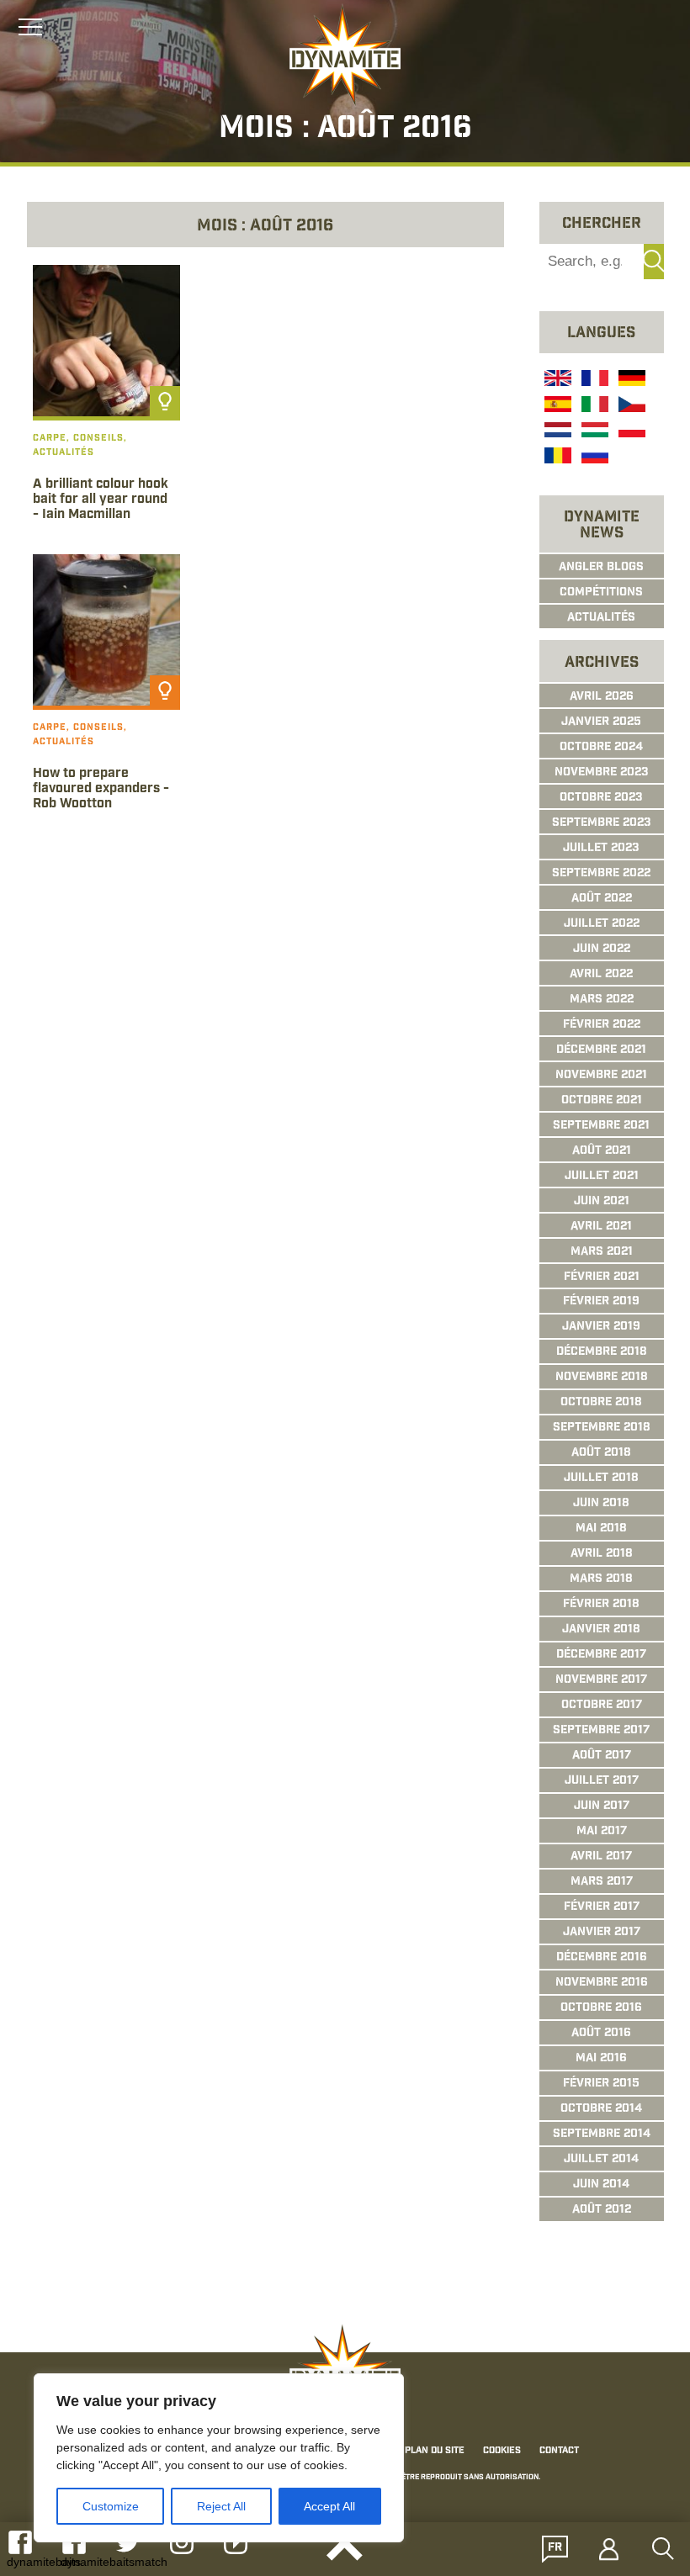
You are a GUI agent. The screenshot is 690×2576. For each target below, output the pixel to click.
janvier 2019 (601, 1327)
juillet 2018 (601, 1478)
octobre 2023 (601, 798)
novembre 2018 (602, 1378)
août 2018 (601, 1453)
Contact (559, 2451)
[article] (106, 404)
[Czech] (630, 406)
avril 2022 (601, 975)
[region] (219, 2458)
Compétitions (601, 593)
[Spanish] (556, 406)
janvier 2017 (602, 1933)
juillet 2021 (602, 1177)
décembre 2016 (602, 1958)
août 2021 (602, 1151)
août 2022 (602, 899)
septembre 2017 (601, 1731)
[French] (593, 380)
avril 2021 (601, 1227)
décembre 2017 (601, 1655)
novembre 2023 (602, 773)
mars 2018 (601, 1579)
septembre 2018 (602, 1428)
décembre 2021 (601, 1050)
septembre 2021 (601, 1126)
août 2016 (601, 2034)
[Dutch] (556, 432)
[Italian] (593, 406)
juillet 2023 (601, 849)
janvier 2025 (601, 722)
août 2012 (602, 2210)
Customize (111, 2506)
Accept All (329, 2506)
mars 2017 (602, 1882)
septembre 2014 (602, 2134)
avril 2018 (602, 1554)
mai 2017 (602, 1832)
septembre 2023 (602, 823)
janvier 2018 (601, 1630)
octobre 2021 (602, 1101)
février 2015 (601, 2084)
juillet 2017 (602, 1781)
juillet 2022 (602, 924)
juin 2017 (602, 1806)
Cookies (502, 2451)
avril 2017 (601, 1857)
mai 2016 (601, 2059)
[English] (556, 380)
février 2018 (601, 1605)
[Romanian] (556, 458)
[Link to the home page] (345, 56)
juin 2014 (601, 2185)
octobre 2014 (601, 2109)
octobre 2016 (601, 2008)
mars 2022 (602, 1000)
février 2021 (602, 1277)
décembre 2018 (602, 1352)
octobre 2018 (601, 1403)
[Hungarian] (593, 432)
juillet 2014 (601, 2160)
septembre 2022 (601, 874)
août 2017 (602, 1756)
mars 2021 (602, 1252)
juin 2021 (602, 1202)
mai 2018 (601, 1529)
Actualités (601, 618)
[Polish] (630, 432)
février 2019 (601, 1302)
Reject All (221, 2506)
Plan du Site (435, 2451)
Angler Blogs (601, 568)
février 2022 (602, 1025)
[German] (630, 380)
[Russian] (593, 458)
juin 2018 (601, 1504)
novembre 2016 (602, 1983)
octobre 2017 (602, 1706)
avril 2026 (602, 697)
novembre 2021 (601, 1076)
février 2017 (602, 1907)
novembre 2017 (601, 1680)
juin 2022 (602, 949)
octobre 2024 (601, 748)
